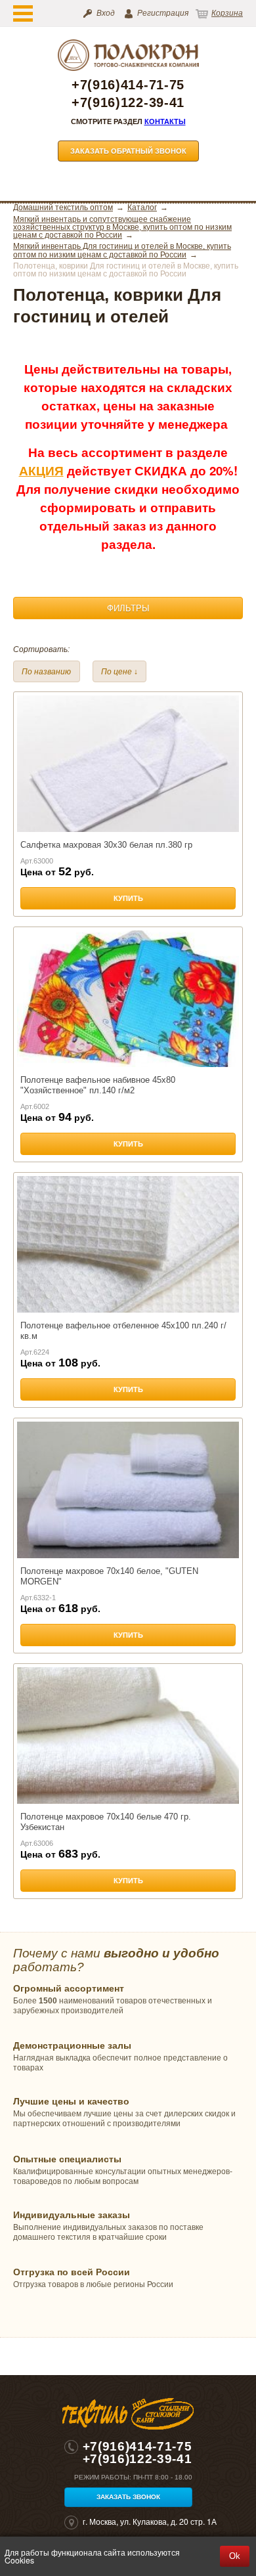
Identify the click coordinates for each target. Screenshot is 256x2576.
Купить (128, 898)
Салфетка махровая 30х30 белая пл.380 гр (106, 845)
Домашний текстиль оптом (63, 207)
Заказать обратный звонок (128, 151)
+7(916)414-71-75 (128, 85)
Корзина (227, 13)
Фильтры (128, 608)
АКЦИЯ (41, 470)
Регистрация (163, 13)
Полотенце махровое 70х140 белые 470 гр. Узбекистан (106, 1822)
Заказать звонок (128, 2497)
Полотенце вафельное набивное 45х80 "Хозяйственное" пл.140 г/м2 (98, 1085)
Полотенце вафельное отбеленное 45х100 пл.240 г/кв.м (123, 1331)
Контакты (165, 121)
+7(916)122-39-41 (128, 103)
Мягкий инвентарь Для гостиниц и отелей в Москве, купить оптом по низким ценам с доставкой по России (122, 251)
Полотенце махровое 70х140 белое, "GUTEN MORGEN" (109, 1576)
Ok (235, 2556)
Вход (106, 13)
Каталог (142, 207)
